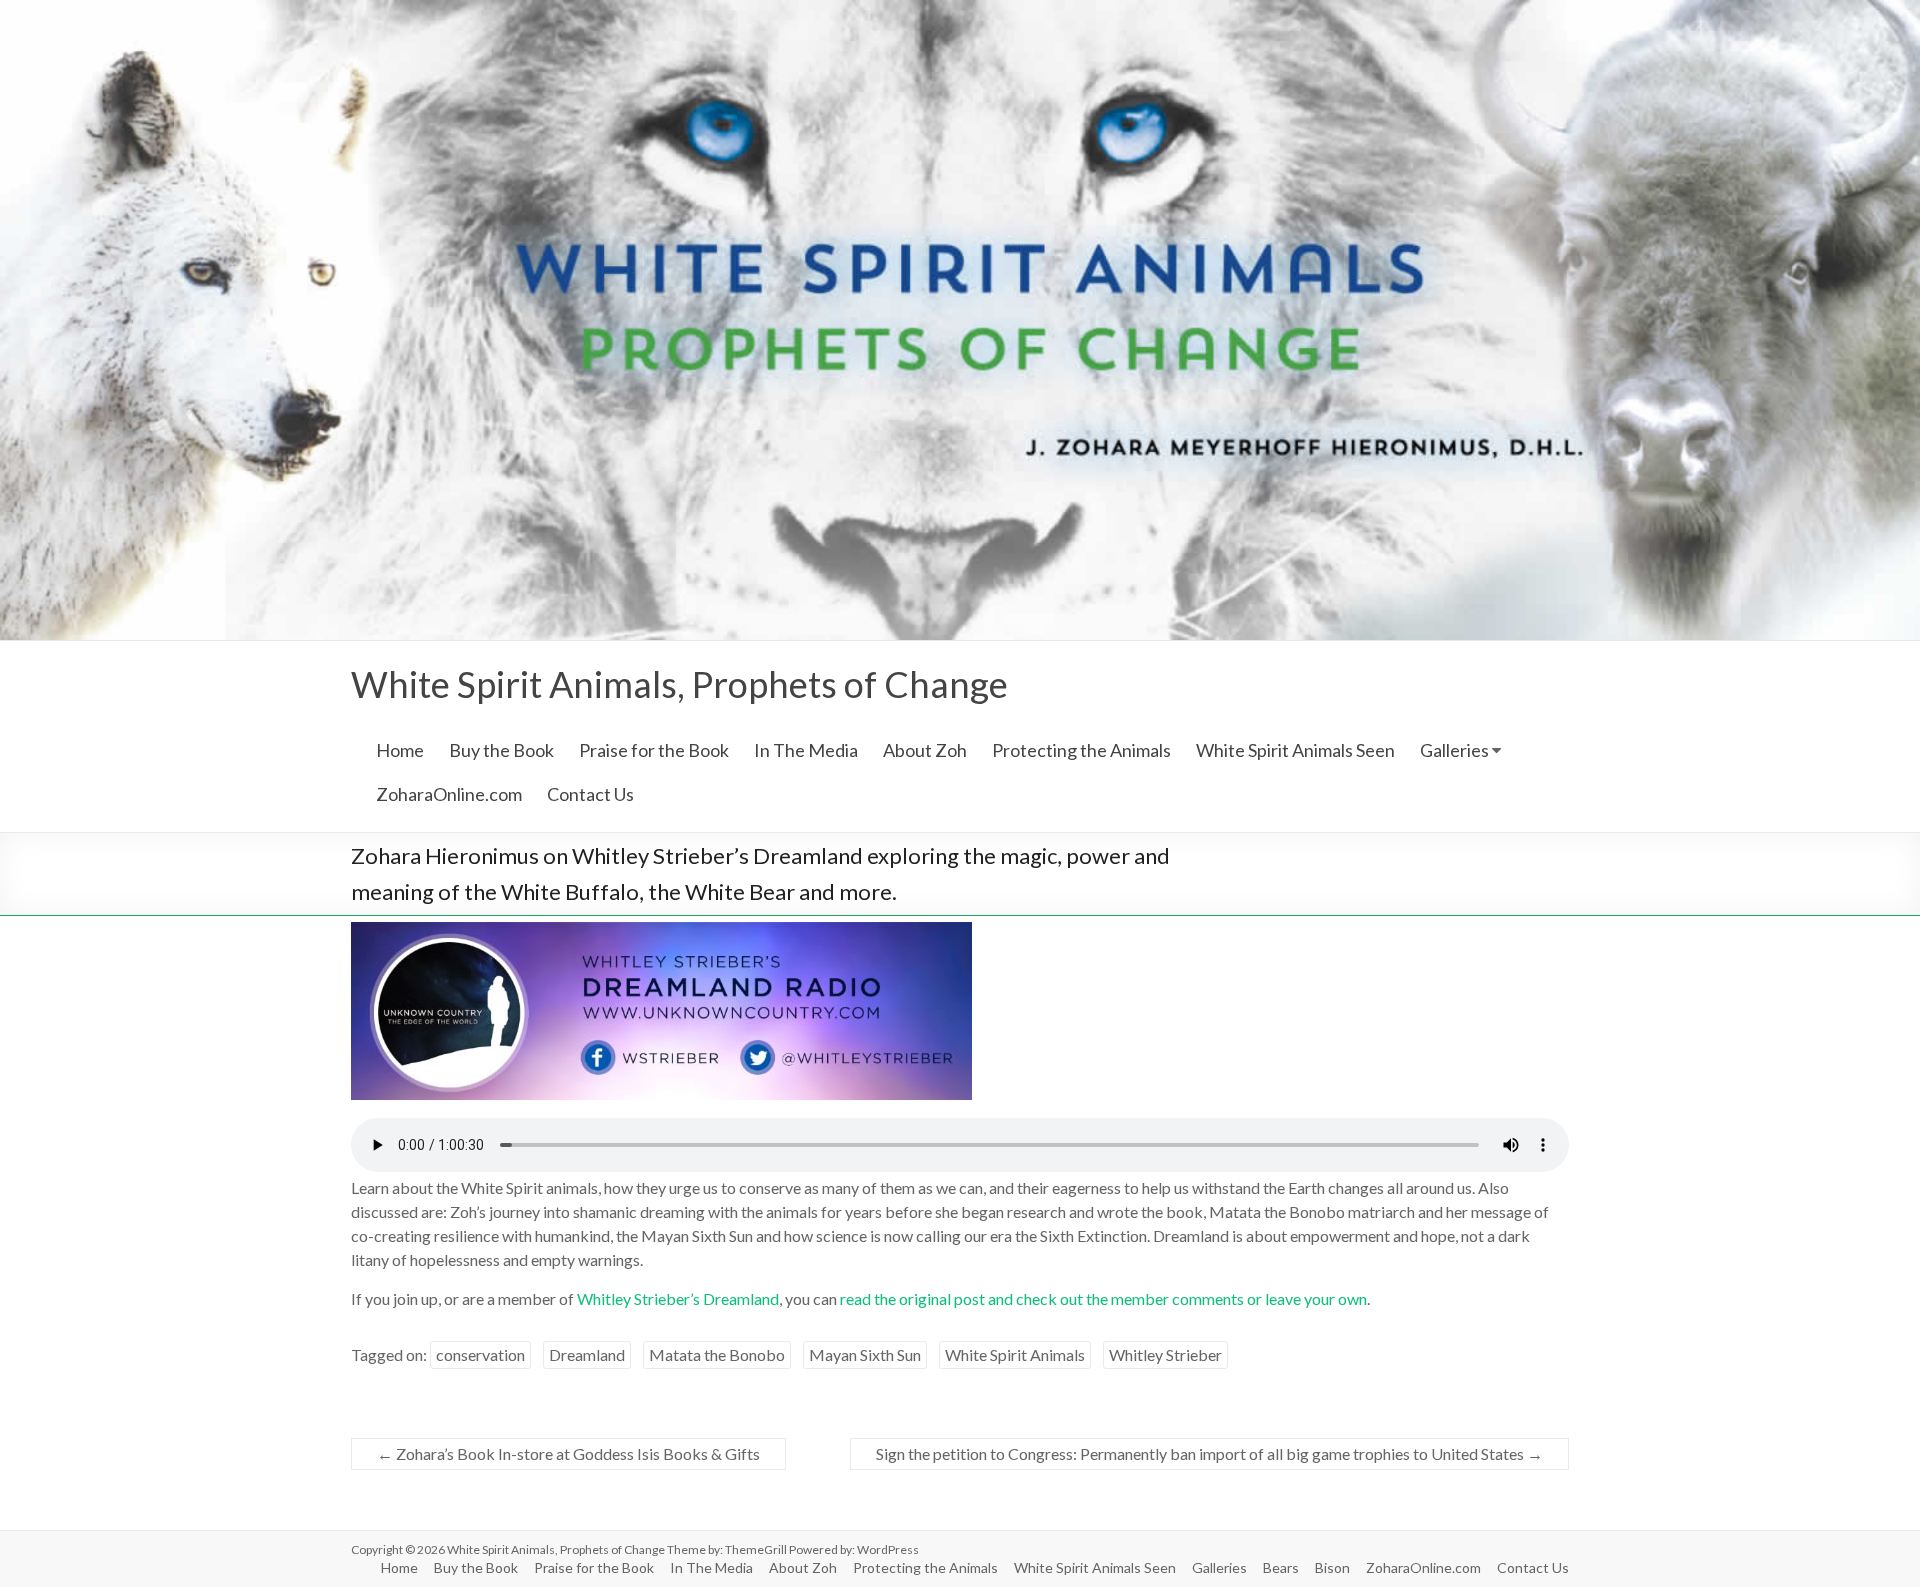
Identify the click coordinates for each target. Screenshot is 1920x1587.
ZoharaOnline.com (449, 794)
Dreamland (587, 1354)
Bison (1332, 1567)
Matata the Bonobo (717, 1354)
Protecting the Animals (1081, 750)
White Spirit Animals (1015, 1354)
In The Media (806, 750)
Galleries (1454, 750)
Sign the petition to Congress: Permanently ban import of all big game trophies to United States (1209, 1453)
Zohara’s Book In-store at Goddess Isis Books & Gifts (568, 1453)
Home (400, 750)
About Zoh (925, 750)
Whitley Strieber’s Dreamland (678, 1298)
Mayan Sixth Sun (865, 1354)
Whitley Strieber (1165, 1354)
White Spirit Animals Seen (1295, 750)
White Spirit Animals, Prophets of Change (679, 684)
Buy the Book (501, 750)
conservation (480, 1354)
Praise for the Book (654, 750)
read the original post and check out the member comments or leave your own (1103, 1298)
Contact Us (590, 794)
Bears (1281, 1567)
